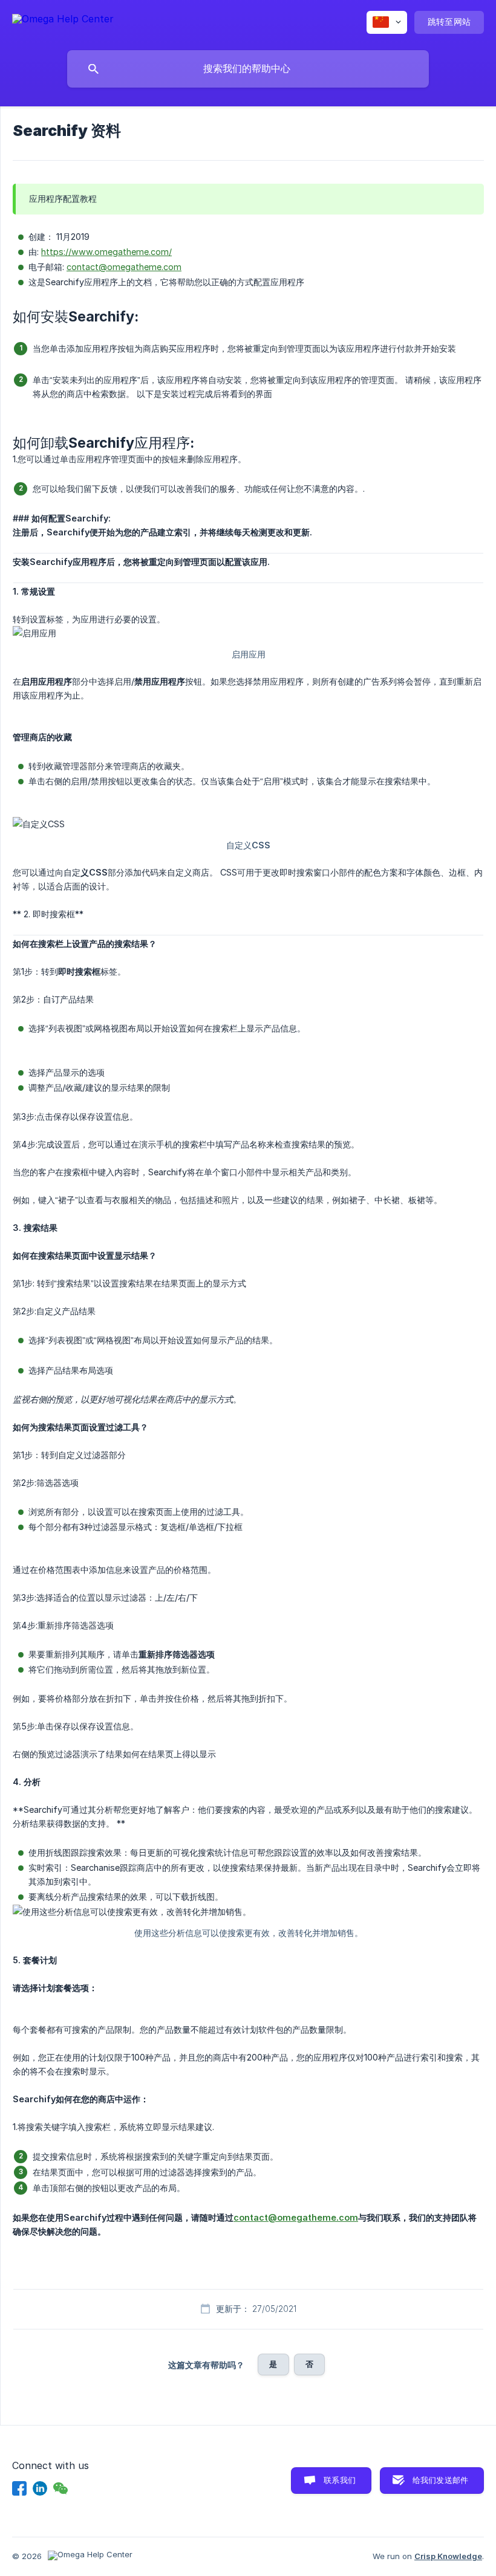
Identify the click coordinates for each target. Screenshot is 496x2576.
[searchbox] (248, 69)
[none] (63, 21)
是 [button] (273, 2364)
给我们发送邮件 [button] (440, 2480)
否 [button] (309, 2364)
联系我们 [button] (340, 2480)
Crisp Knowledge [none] (448, 2556)
